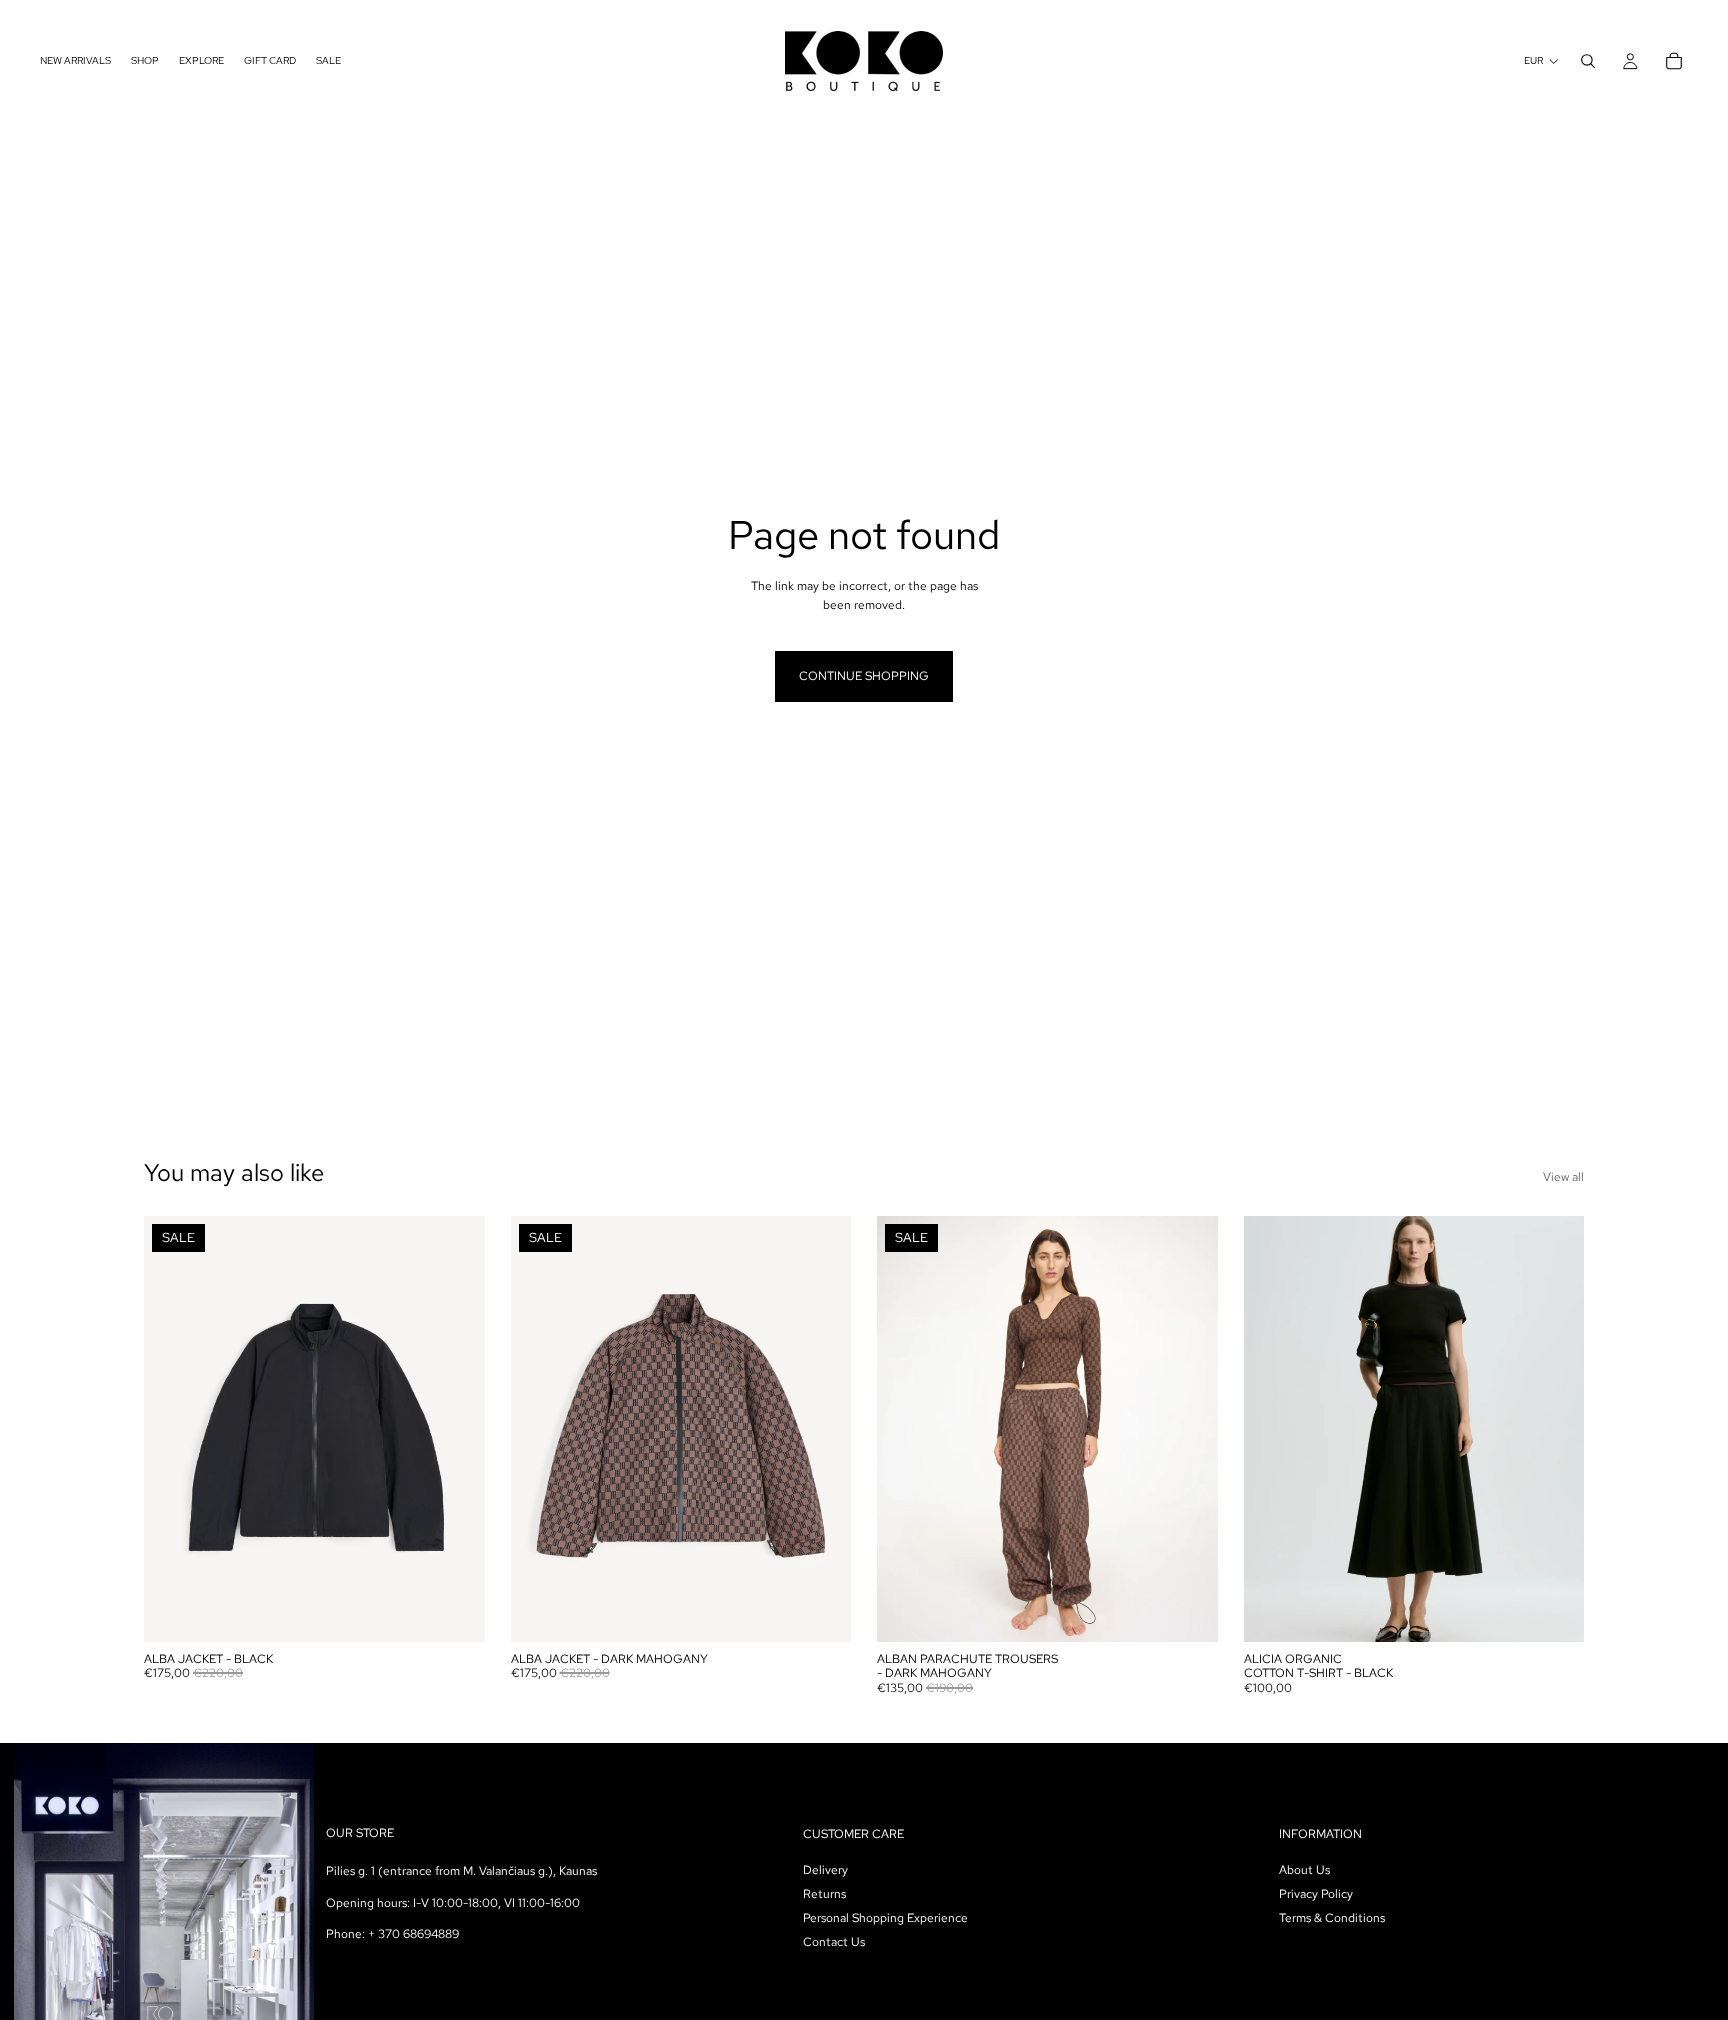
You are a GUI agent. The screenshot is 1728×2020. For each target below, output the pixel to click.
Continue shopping (864, 676)
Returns (824, 1894)
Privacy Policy (1316, 1894)
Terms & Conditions (1332, 1918)
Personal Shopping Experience (885, 1918)
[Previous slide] (174, 1429)
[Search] (1588, 61)
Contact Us (834, 1942)
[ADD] (454, 1611)
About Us (1304, 1870)
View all (1563, 1177)
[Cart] (1674, 61)
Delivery (825, 1870)
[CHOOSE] (820, 1611)
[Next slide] (455, 1429)
